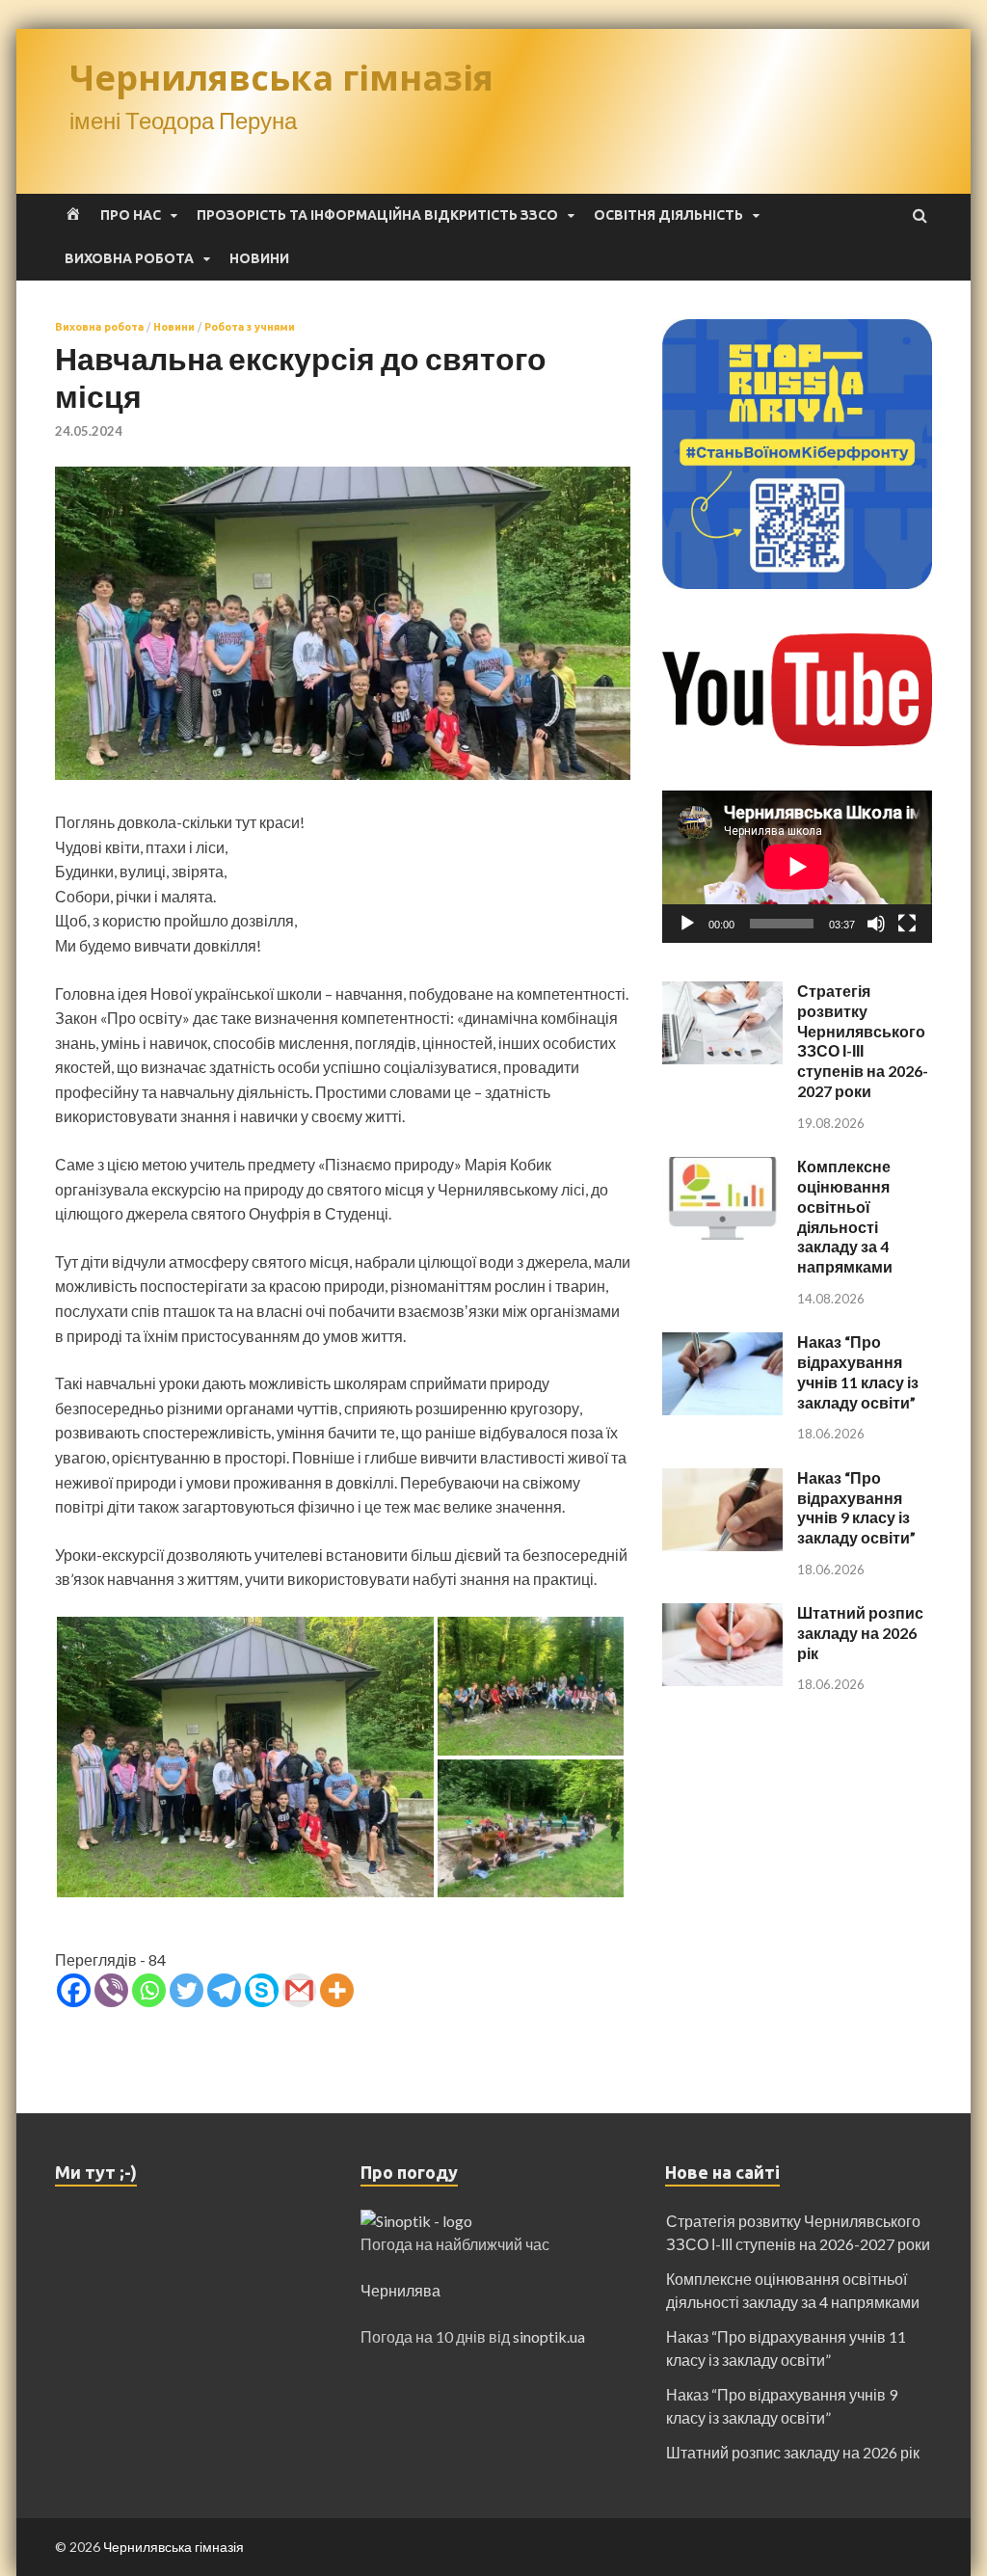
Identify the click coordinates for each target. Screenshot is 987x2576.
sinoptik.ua (549, 2336)
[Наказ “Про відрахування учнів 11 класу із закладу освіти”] (722, 1343)
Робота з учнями (250, 327)
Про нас (131, 215)
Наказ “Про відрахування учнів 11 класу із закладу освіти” (858, 1371)
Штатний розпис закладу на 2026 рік (860, 1633)
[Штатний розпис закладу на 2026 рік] (722, 1614)
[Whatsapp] (149, 1990)
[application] (797, 867)
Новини (259, 258)
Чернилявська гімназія (281, 78)
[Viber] (111, 1990)
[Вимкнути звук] (876, 924)
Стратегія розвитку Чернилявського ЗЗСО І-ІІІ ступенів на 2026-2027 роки (863, 1041)
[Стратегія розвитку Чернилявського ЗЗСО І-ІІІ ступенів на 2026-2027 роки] (722, 993)
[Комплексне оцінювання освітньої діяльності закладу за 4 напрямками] (722, 1168)
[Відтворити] (687, 924)
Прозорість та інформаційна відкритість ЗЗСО (377, 215)
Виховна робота (129, 258)
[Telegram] (224, 1990)
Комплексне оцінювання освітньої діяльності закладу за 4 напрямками (845, 1216)
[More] (337, 1990)
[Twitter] (187, 1990)
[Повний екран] (907, 924)
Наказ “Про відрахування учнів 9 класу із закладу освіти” (856, 1507)
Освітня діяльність (668, 215)
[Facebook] (74, 1990)
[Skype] (262, 1990)
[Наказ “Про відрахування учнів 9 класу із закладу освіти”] (722, 1479)
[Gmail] (299, 1990)
